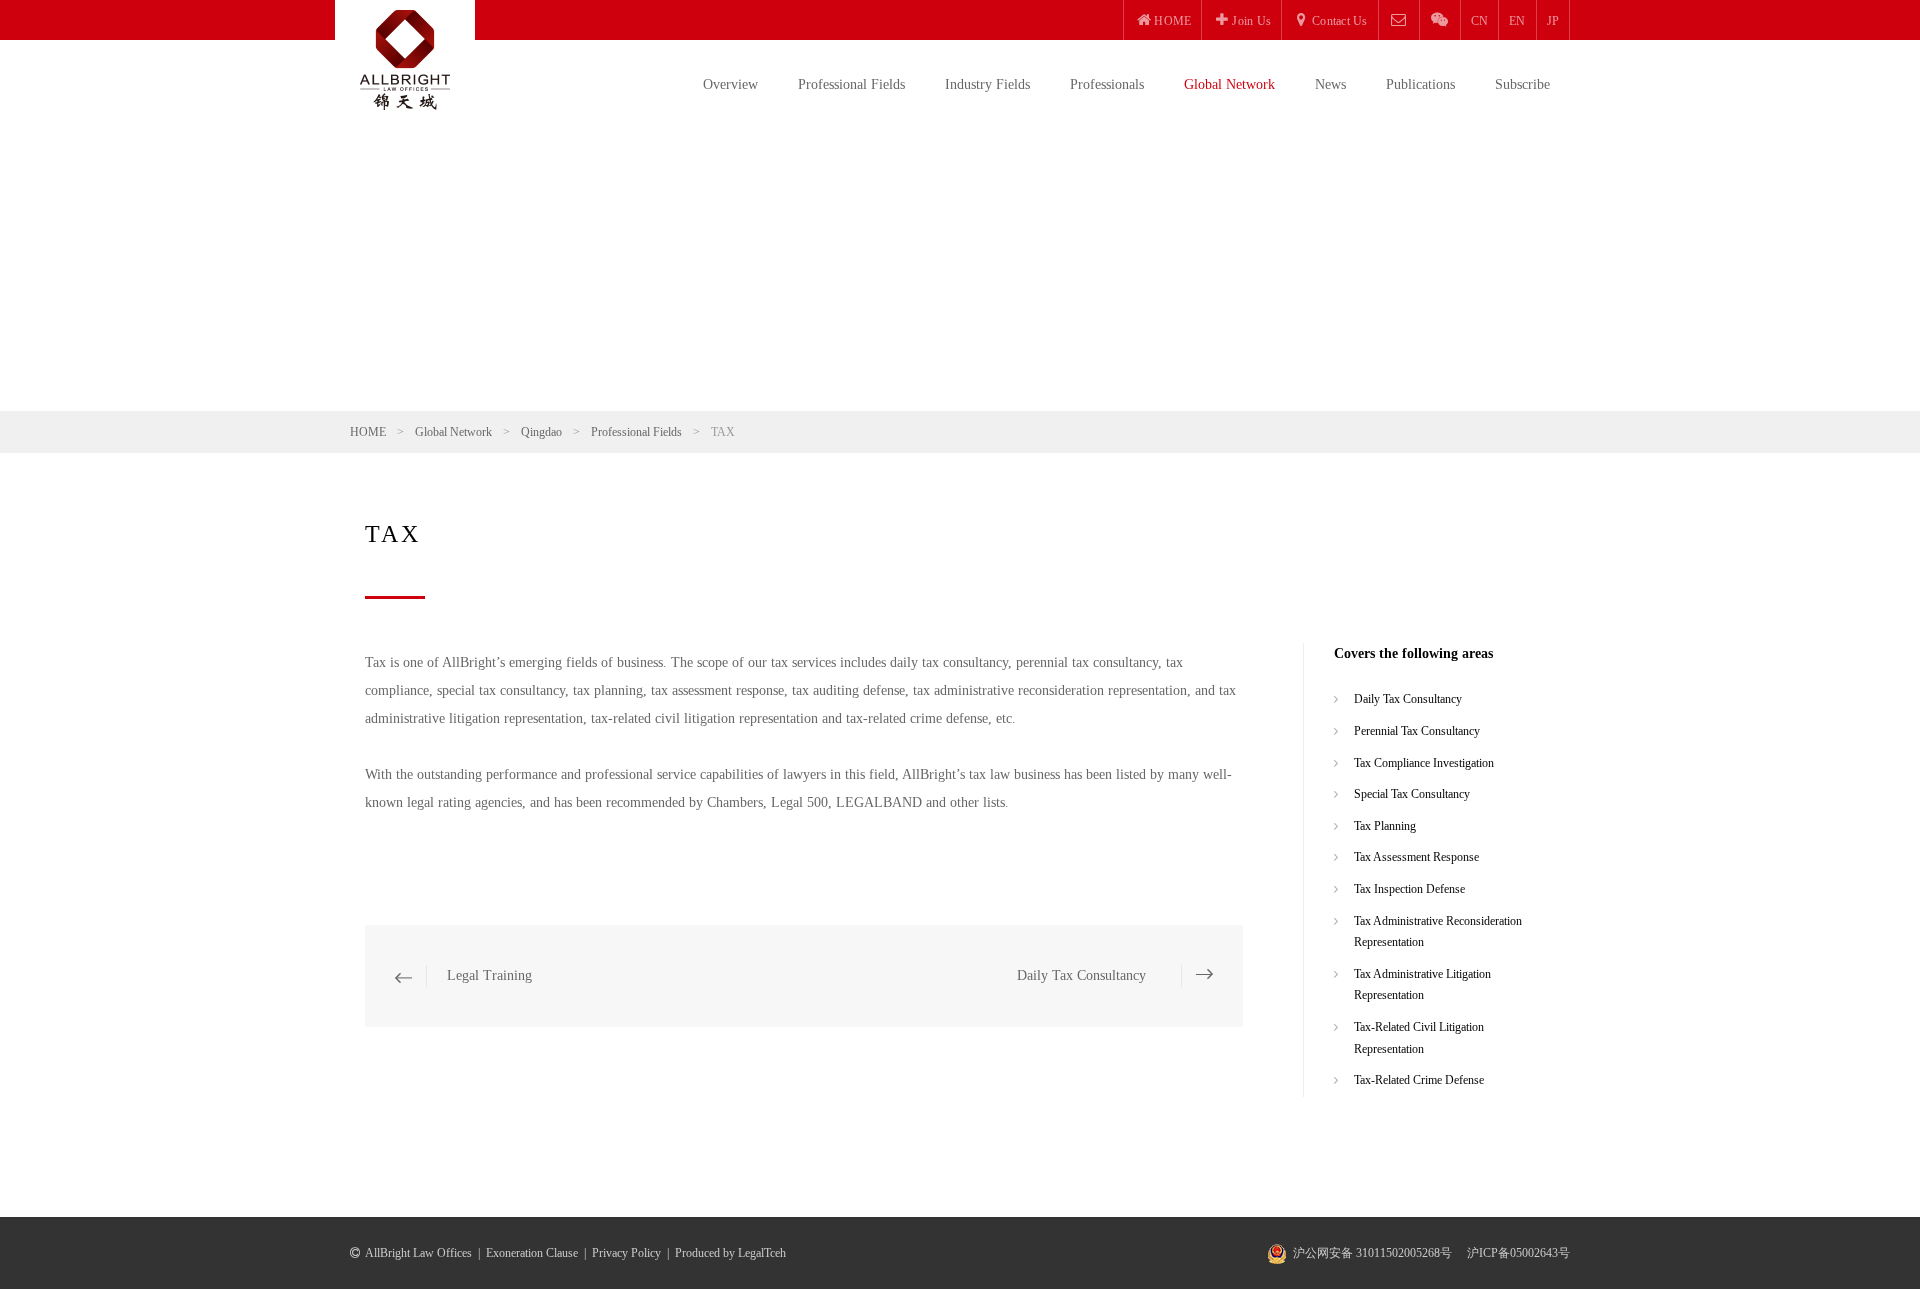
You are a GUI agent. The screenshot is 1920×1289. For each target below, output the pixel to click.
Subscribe (1522, 84)
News (1330, 84)
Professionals (1107, 84)
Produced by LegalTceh (730, 1253)
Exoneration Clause (532, 1253)
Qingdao (541, 432)
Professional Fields (851, 84)
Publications (1420, 84)
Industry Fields (987, 84)
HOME (368, 432)
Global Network (1229, 84)
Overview (730, 84)
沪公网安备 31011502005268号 (1372, 1253)
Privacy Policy (626, 1253)
